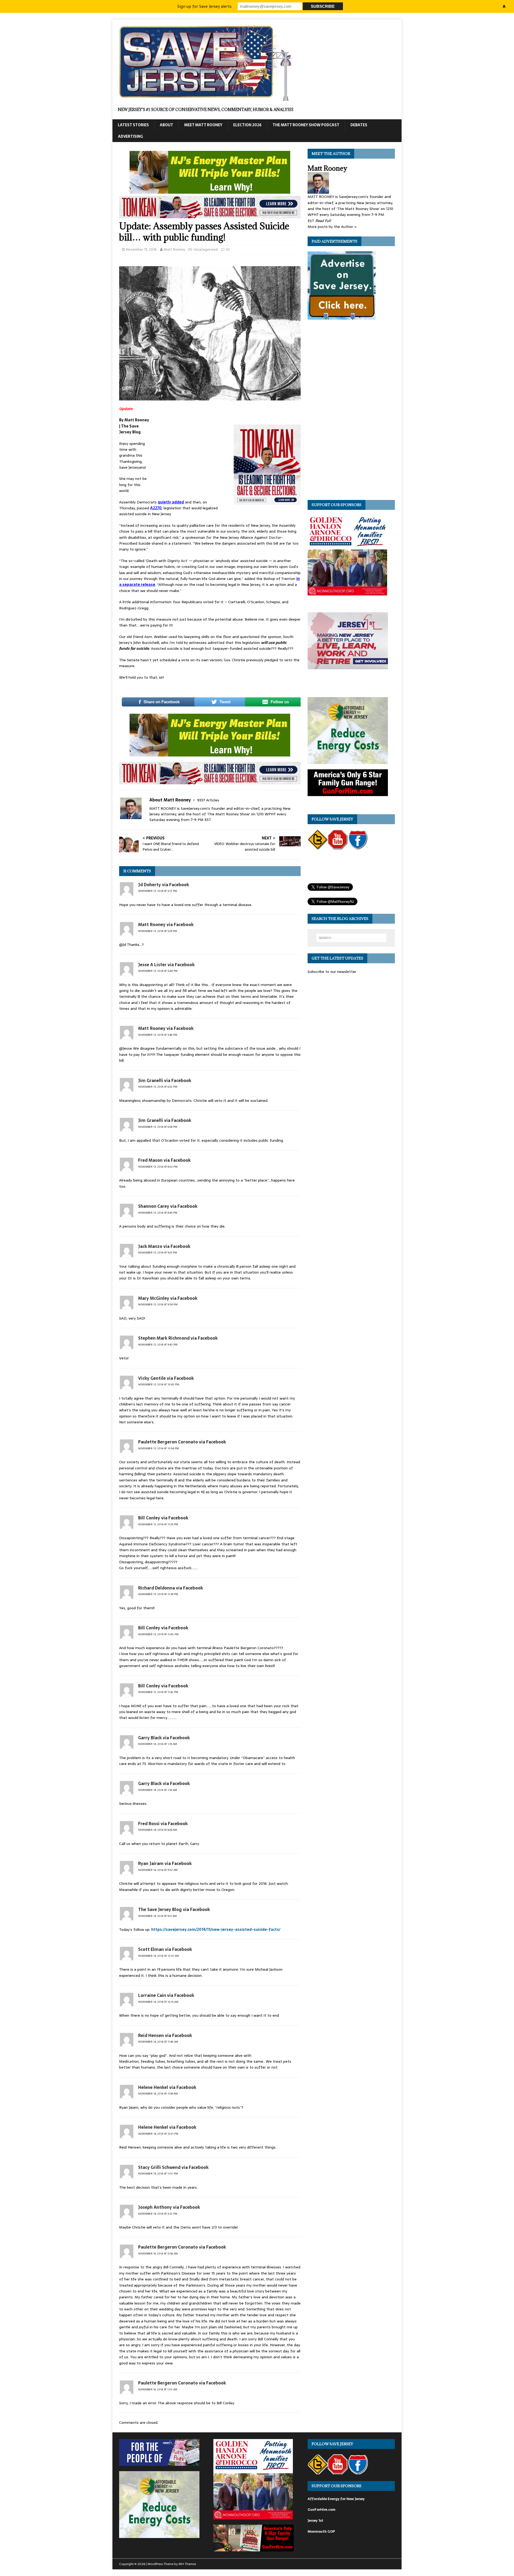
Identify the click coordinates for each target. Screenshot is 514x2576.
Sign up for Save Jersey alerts (204, 6)
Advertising (131, 136)
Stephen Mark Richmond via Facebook (178, 1338)
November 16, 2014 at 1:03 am (158, 2389)
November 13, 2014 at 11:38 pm (158, 1594)
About (167, 125)
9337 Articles (208, 800)
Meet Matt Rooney (203, 125)
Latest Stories (133, 125)
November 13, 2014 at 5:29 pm (158, 931)
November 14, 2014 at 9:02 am (158, 1870)
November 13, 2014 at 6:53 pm (158, 1087)
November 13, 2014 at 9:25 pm (158, 1253)
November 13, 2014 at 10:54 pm (158, 1448)
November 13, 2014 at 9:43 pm (158, 1345)
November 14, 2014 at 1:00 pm (158, 2174)
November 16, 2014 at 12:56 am (158, 2254)
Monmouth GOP (321, 2531)
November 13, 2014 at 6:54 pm (158, 1127)
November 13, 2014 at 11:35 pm (158, 1524)
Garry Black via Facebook (164, 1738)
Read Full (323, 221)
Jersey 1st (315, 2520)
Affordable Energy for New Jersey (336, 2499)
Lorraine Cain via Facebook (166, 1995)
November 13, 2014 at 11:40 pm (158, 1634)
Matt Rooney (174, 249)
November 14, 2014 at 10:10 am (158, 1956)
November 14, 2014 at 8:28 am (158, 1830)
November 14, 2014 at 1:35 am (158, 1744)
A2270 (156, 508)
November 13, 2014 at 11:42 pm (158, 1692)
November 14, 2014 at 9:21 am (157, 1916)
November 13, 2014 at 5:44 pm (158, 971)
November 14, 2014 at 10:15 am (158, 2002)
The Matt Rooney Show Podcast (306, 125)
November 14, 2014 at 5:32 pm (158, 2214)
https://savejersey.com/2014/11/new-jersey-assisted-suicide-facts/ (216, 1929)
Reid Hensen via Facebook (165, 2035)
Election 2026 (247, 125)
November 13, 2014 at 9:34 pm (158, 1304)
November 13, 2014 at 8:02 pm (158, 1167)
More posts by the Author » (332, 227)
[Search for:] (351, 938)
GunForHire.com (322, 2510)
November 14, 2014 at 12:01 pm (158, 2134)
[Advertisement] (191, 453)
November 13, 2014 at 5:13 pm (158, 891)
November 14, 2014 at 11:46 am (158, 2042)
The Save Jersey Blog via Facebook (174, 1909)
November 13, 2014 (141, 249)
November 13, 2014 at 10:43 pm (159, 1384)
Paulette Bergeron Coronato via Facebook (182, 1442)
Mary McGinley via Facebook (168, 1298)
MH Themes (187, 2564)
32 (228, 249)
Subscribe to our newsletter (332, 972)
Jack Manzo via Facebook (164, 1246)
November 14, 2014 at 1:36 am (158, 1790)
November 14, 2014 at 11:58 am (158, 2094)
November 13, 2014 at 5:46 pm (158, 1035)
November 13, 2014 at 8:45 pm (158, 1213)
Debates (359, 125)
